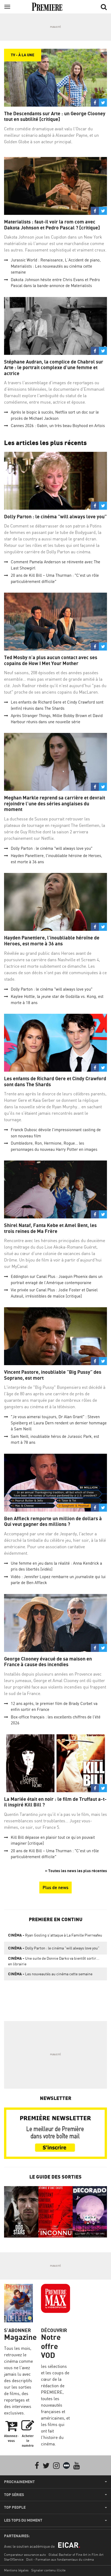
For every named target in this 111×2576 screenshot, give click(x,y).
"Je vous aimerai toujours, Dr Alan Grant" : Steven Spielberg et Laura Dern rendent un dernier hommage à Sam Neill (59, 1423)
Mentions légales (16, 2570)
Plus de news (55, 1888)
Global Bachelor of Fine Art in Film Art (76, 2555)
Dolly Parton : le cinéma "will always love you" (55, 517)
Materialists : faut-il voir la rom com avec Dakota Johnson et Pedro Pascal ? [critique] (52, 225)
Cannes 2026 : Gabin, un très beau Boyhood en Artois (58, 426)
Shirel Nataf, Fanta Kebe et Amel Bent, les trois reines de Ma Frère (50, 1228)
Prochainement (19, 2482)
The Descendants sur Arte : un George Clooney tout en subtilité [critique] (55, 116)
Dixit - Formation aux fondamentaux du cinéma (60, 2559)
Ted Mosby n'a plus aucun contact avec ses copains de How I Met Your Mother (51, 660)
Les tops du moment (23, 2520)
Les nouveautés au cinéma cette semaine (50, 1974)
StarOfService (14, 2559)
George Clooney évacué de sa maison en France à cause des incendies (48, 1662)
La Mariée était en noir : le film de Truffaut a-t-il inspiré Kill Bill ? (55, 1802)
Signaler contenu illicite (48, 2570)
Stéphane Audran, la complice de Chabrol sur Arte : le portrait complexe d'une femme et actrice (54, 368)
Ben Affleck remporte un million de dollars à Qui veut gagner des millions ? (53, 1521)
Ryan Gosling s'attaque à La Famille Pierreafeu (55, 1935)
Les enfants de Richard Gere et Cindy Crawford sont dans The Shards (55, 1081)
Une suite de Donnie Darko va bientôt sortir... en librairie (54, 1961)
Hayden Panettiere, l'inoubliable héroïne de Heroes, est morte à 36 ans (52, 941)
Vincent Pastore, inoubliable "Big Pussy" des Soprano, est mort (53, 1375)
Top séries (14, 2495)
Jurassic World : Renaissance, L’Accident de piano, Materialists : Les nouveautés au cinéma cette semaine (56, 266)
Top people (15, 2507)
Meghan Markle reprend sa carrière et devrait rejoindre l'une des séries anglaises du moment (55, 803)
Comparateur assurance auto (25, 2555)
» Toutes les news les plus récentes (76, 1871)
